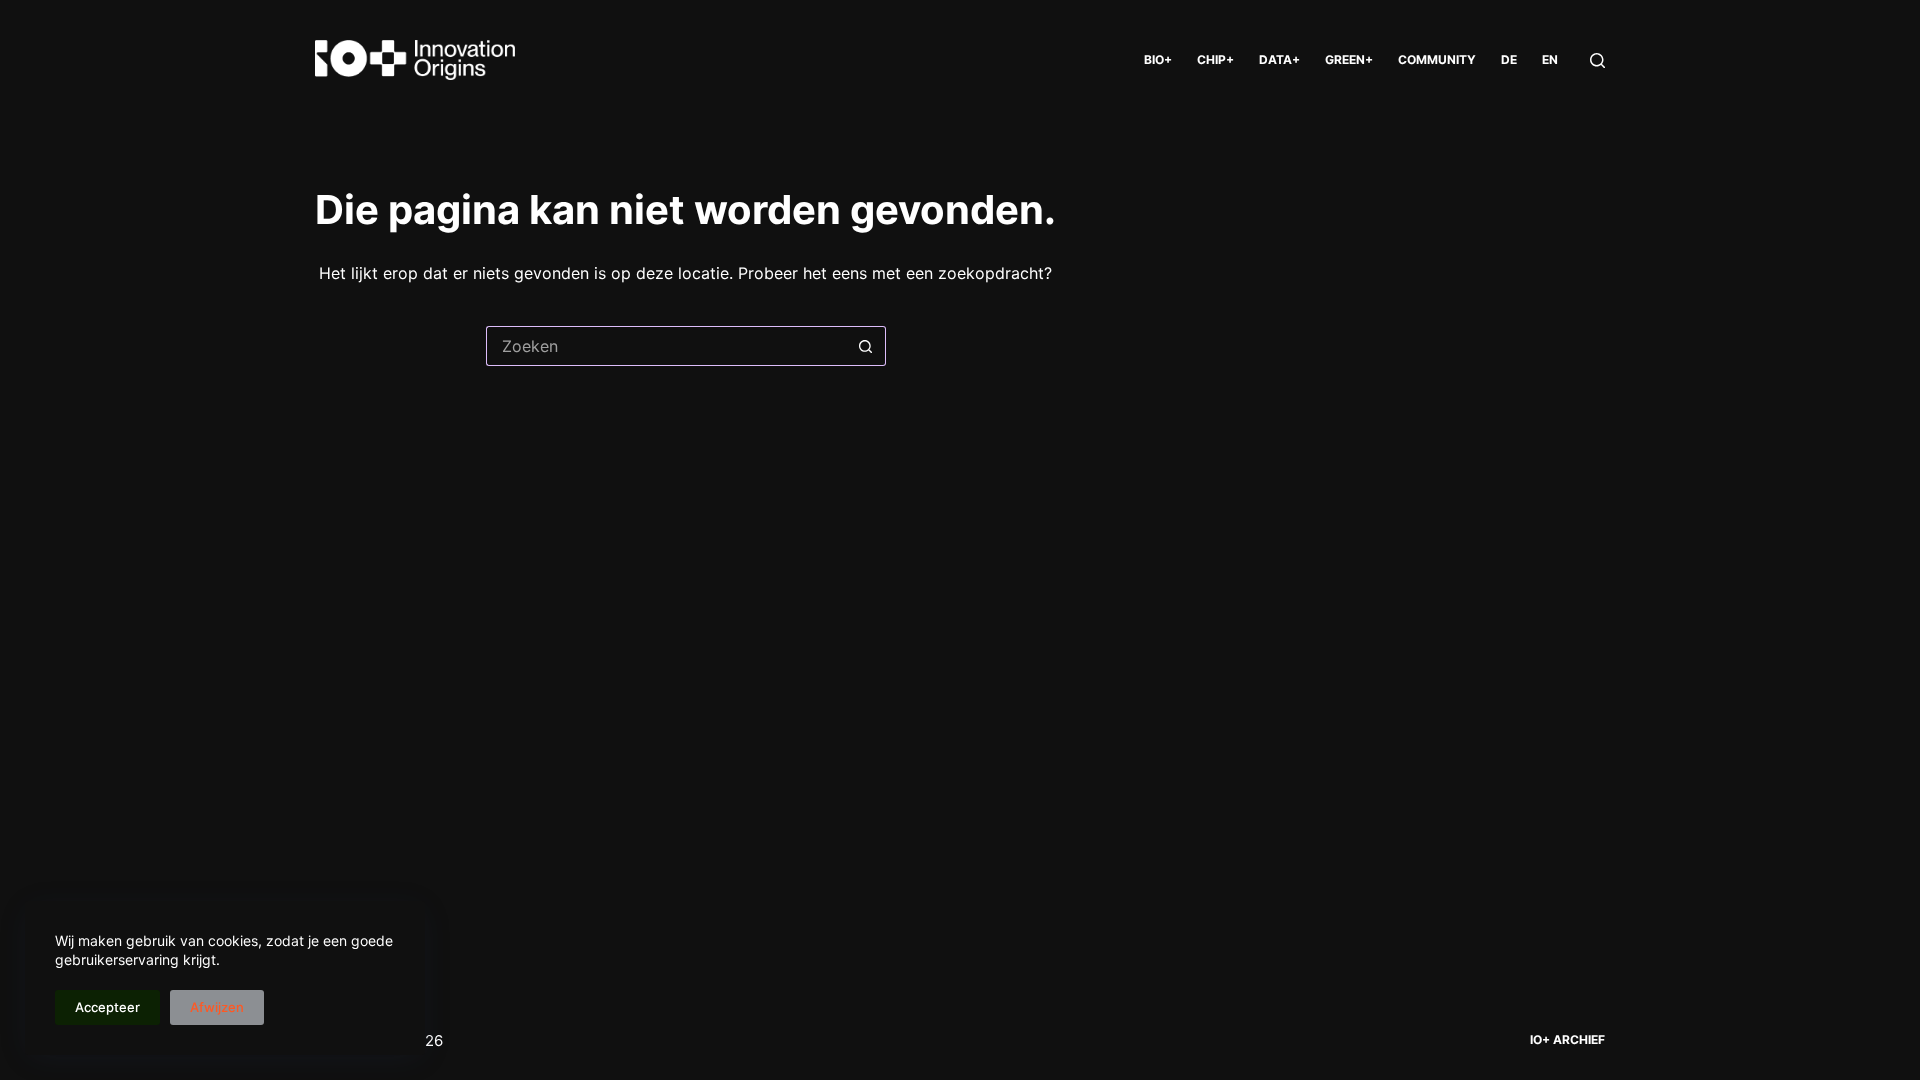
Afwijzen (217, 1007)
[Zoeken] (1597, 60)
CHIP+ (1215, 59)
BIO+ (1158, 59)
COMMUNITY (1437, 59)
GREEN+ (1349, 59)
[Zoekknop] (866, 346)
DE (1509, 59)
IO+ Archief (1567, 1039)
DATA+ (1279, 59)
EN (1550, 59)
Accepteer (107, 1007)
